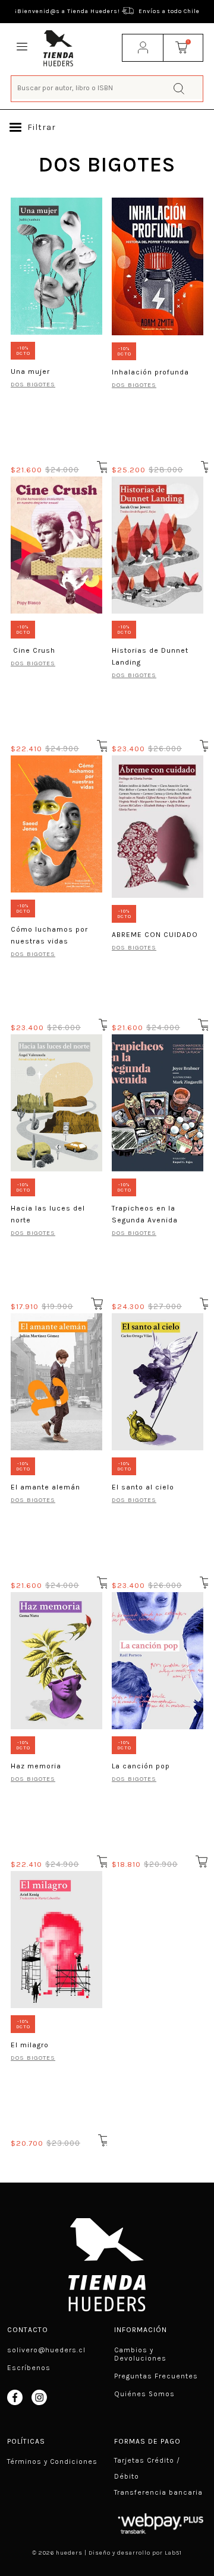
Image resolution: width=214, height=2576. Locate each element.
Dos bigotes (33, 663)
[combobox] (107, 88)
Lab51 (173, 2553)
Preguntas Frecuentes (156, 2376)
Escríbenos (29, 2368)
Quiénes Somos (144, 2394)
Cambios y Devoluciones (140, 2354)
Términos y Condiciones (52, 2461)
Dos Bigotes (33, 384)
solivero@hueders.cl (46, 2350)
